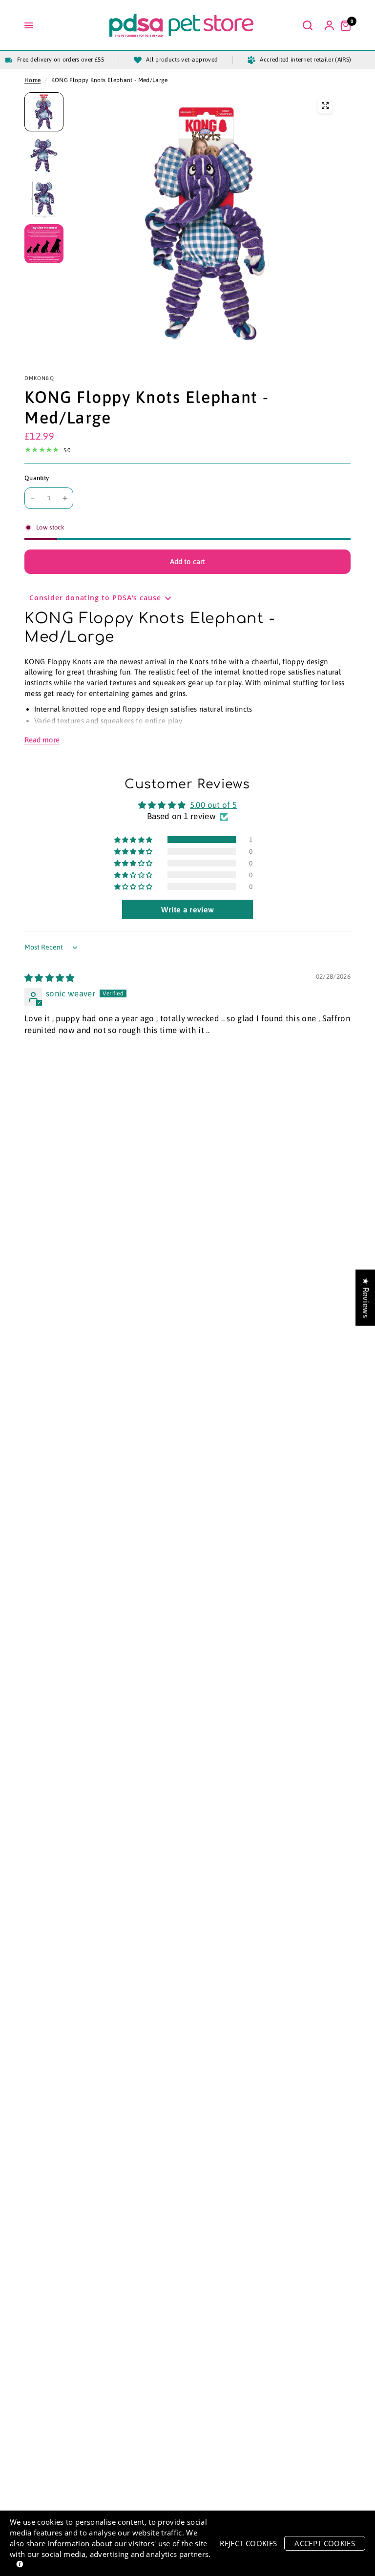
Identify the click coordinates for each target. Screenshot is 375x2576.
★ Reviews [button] (366, 1298)
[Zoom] (325, 106)
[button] (134, 840)
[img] (50, 978)
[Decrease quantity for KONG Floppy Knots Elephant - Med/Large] (33, 498)
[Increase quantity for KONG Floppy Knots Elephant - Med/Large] (65, 498)
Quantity (37, 478)
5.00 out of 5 (213, 805)
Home (32, 80)
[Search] (308, 25)
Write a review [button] (188, 909)
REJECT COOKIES (248, 2543)
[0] (343, 25)
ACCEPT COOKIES (325, 2543)
